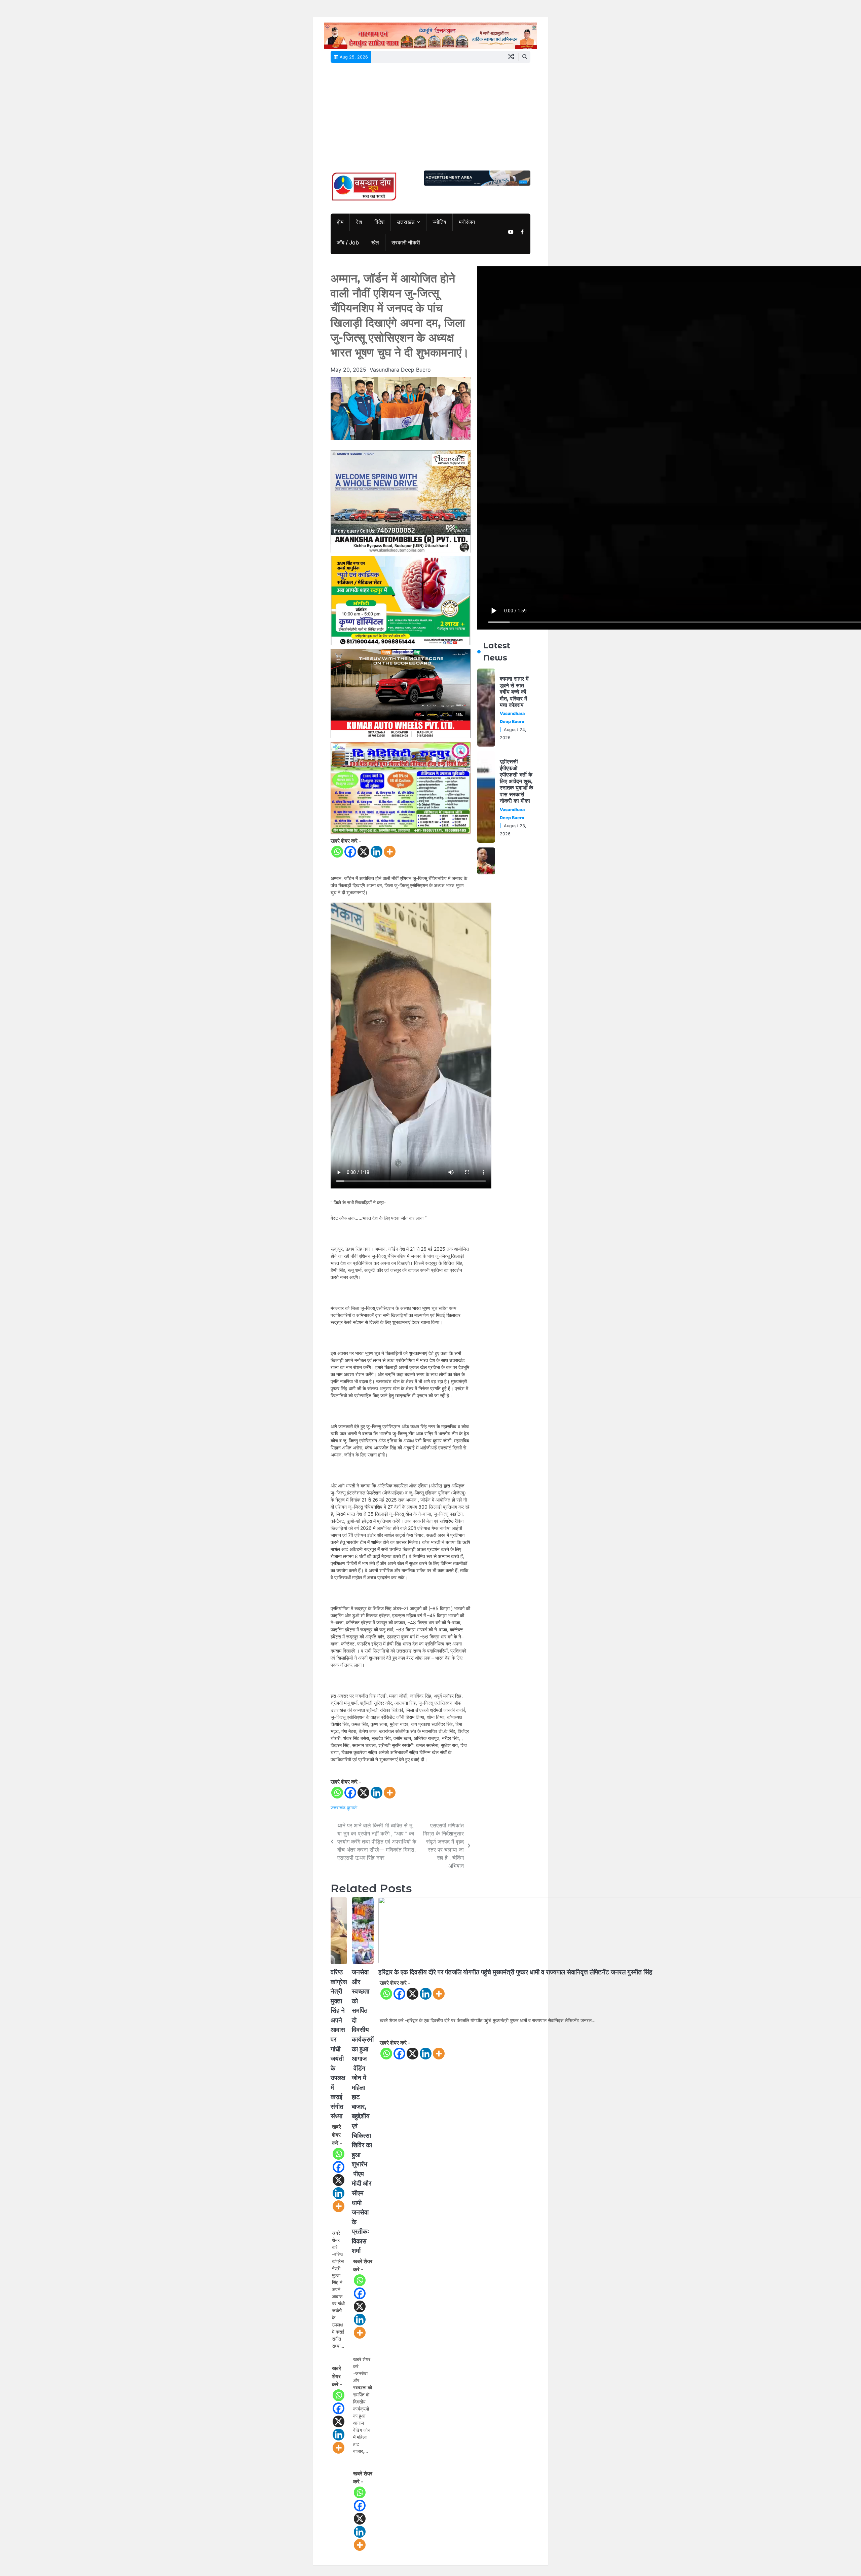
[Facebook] (350, 852)
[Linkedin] (377, 852)
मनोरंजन (467, 222)
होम (340, 222)
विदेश (379, 222)
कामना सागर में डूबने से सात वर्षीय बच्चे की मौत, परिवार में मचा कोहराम (514, 692)
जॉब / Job (348, 242)
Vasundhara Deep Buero (400, 370)
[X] (363, 852)
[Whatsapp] (337, 852)
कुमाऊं (352, 1808)
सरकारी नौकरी (406, 242)
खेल (375, 242)
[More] (390, 852)
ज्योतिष (439, 222)
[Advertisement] (430, 120)
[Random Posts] (511, 57)
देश (359, 222)
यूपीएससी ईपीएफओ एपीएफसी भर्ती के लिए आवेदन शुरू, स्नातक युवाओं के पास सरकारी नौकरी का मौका (516, 781)
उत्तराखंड (406, 222)
